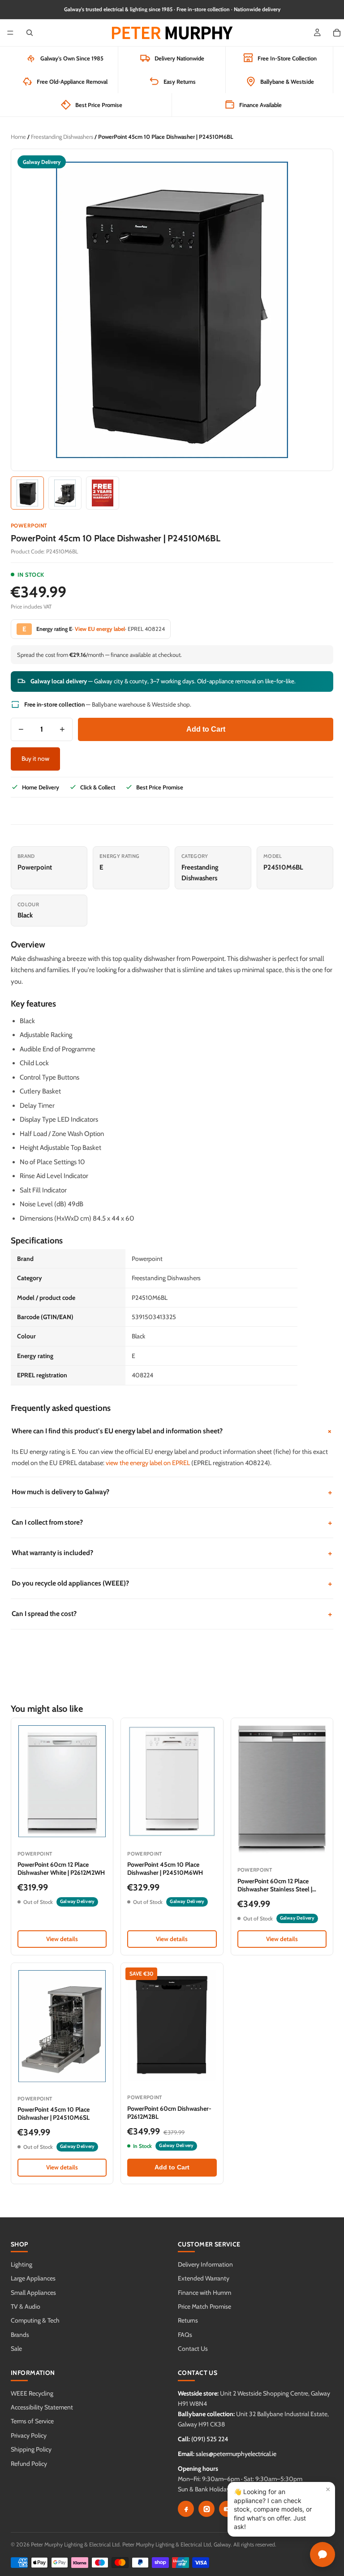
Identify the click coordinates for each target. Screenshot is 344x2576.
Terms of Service (32, 2421)
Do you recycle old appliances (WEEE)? (172, 1584)
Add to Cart (206, 729)
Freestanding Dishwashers (62, 137)
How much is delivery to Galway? (172, 1492)
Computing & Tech (35, 2320)
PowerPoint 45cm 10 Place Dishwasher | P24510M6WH (165, 1869)
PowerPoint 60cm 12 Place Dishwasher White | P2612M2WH (61, 1869)
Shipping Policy (31, 2449)
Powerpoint (29, 525)
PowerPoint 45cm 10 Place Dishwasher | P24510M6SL (54, 2113)
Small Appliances (33, 2293)
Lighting (21, 2264)
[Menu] (10, 33)
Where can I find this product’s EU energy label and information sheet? (172, 1431)
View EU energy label (100, 629)
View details (62, 1939)
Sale (16, 2349)
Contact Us (193, 2349)
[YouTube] (227, 2509)
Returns (188, 2320)
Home (18, 137)
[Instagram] (206, 2509)
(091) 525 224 (210, 2439)
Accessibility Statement (42, 2407)
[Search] (30, 33)
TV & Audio (26, 2306)
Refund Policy (29, 2464)
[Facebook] (186, 2509)
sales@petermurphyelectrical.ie (236, 2454)
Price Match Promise (204, 2306)
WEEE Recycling (32, 2393)
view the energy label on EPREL (148, 1463)
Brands (20, 2335)
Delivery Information (205, 2264)
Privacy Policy (29, 2435)
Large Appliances (33, 2278)
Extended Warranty (204, 2278)
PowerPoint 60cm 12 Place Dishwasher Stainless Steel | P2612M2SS (275, 1889)
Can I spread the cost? (172, 1614)
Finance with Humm (204, 2293)
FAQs (185, 2335)
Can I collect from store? (172, 1523)
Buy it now (35, 759)
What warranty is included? (172, 1553)
